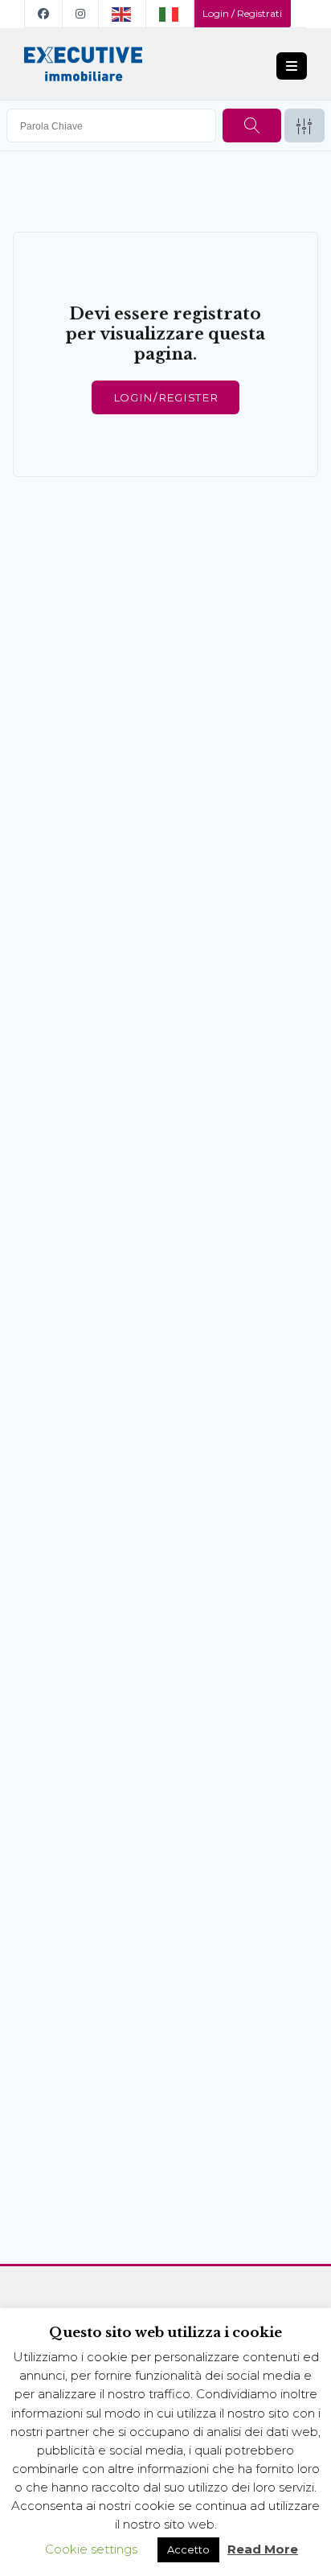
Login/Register (165, 397)
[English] (123, 14)
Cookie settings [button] (91, 2549)
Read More (263, 2549)
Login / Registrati (242, 13)
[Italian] (170, 14)
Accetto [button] (188, 2549)
